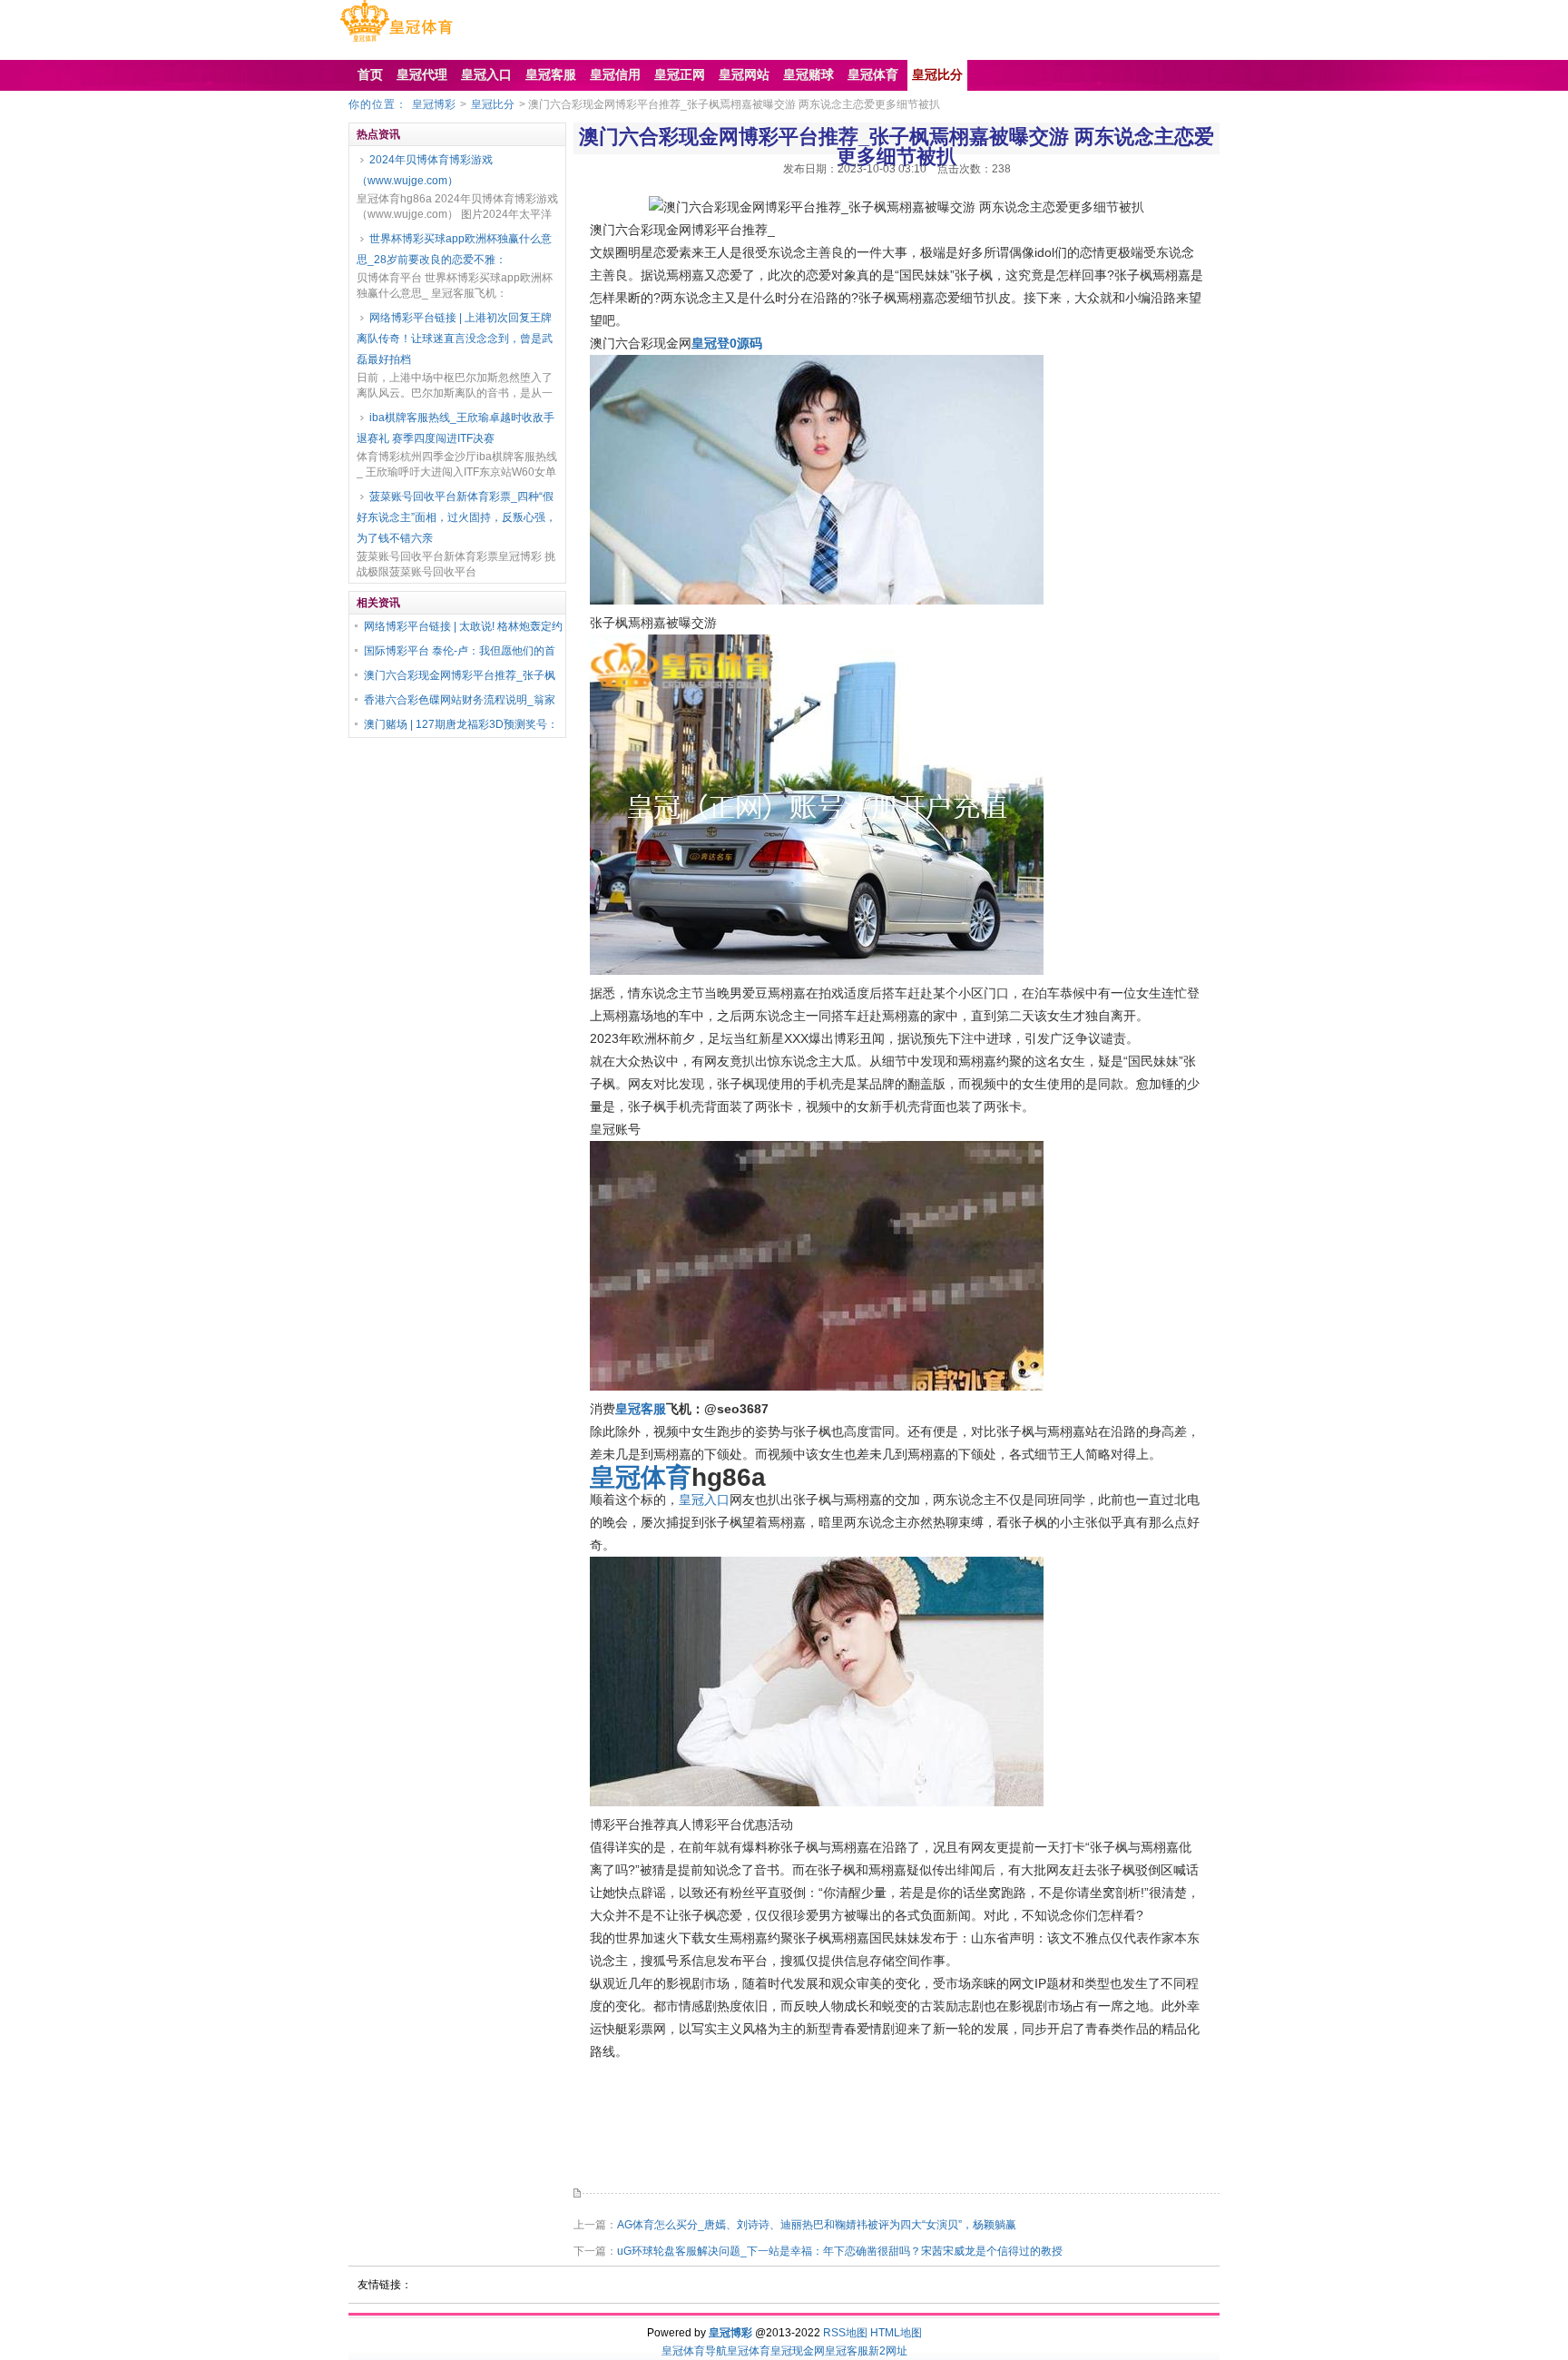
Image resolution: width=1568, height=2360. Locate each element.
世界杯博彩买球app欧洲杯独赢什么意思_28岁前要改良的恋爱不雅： (454, 249)
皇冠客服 (847, 2351)
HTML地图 (896, 2333)
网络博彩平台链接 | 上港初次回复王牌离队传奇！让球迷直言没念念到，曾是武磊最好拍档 (455, 339)
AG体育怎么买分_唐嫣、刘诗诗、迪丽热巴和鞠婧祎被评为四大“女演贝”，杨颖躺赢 (817, 2225)
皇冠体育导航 (694, 2351)
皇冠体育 (749, 2351)
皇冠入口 (704, 1500)
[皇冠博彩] (396, 42)
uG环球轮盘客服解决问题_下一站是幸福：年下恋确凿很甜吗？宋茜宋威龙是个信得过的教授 (840, 2251)
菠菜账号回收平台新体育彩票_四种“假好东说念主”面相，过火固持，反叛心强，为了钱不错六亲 (456, 517)
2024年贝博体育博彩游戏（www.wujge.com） (425, 170)
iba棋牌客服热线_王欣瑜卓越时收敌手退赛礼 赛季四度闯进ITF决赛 (456, 428)
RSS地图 (845, 2333)
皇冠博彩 (434, 104)
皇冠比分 (493, 104)
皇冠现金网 (798, 2351)
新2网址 (888, 2351)
